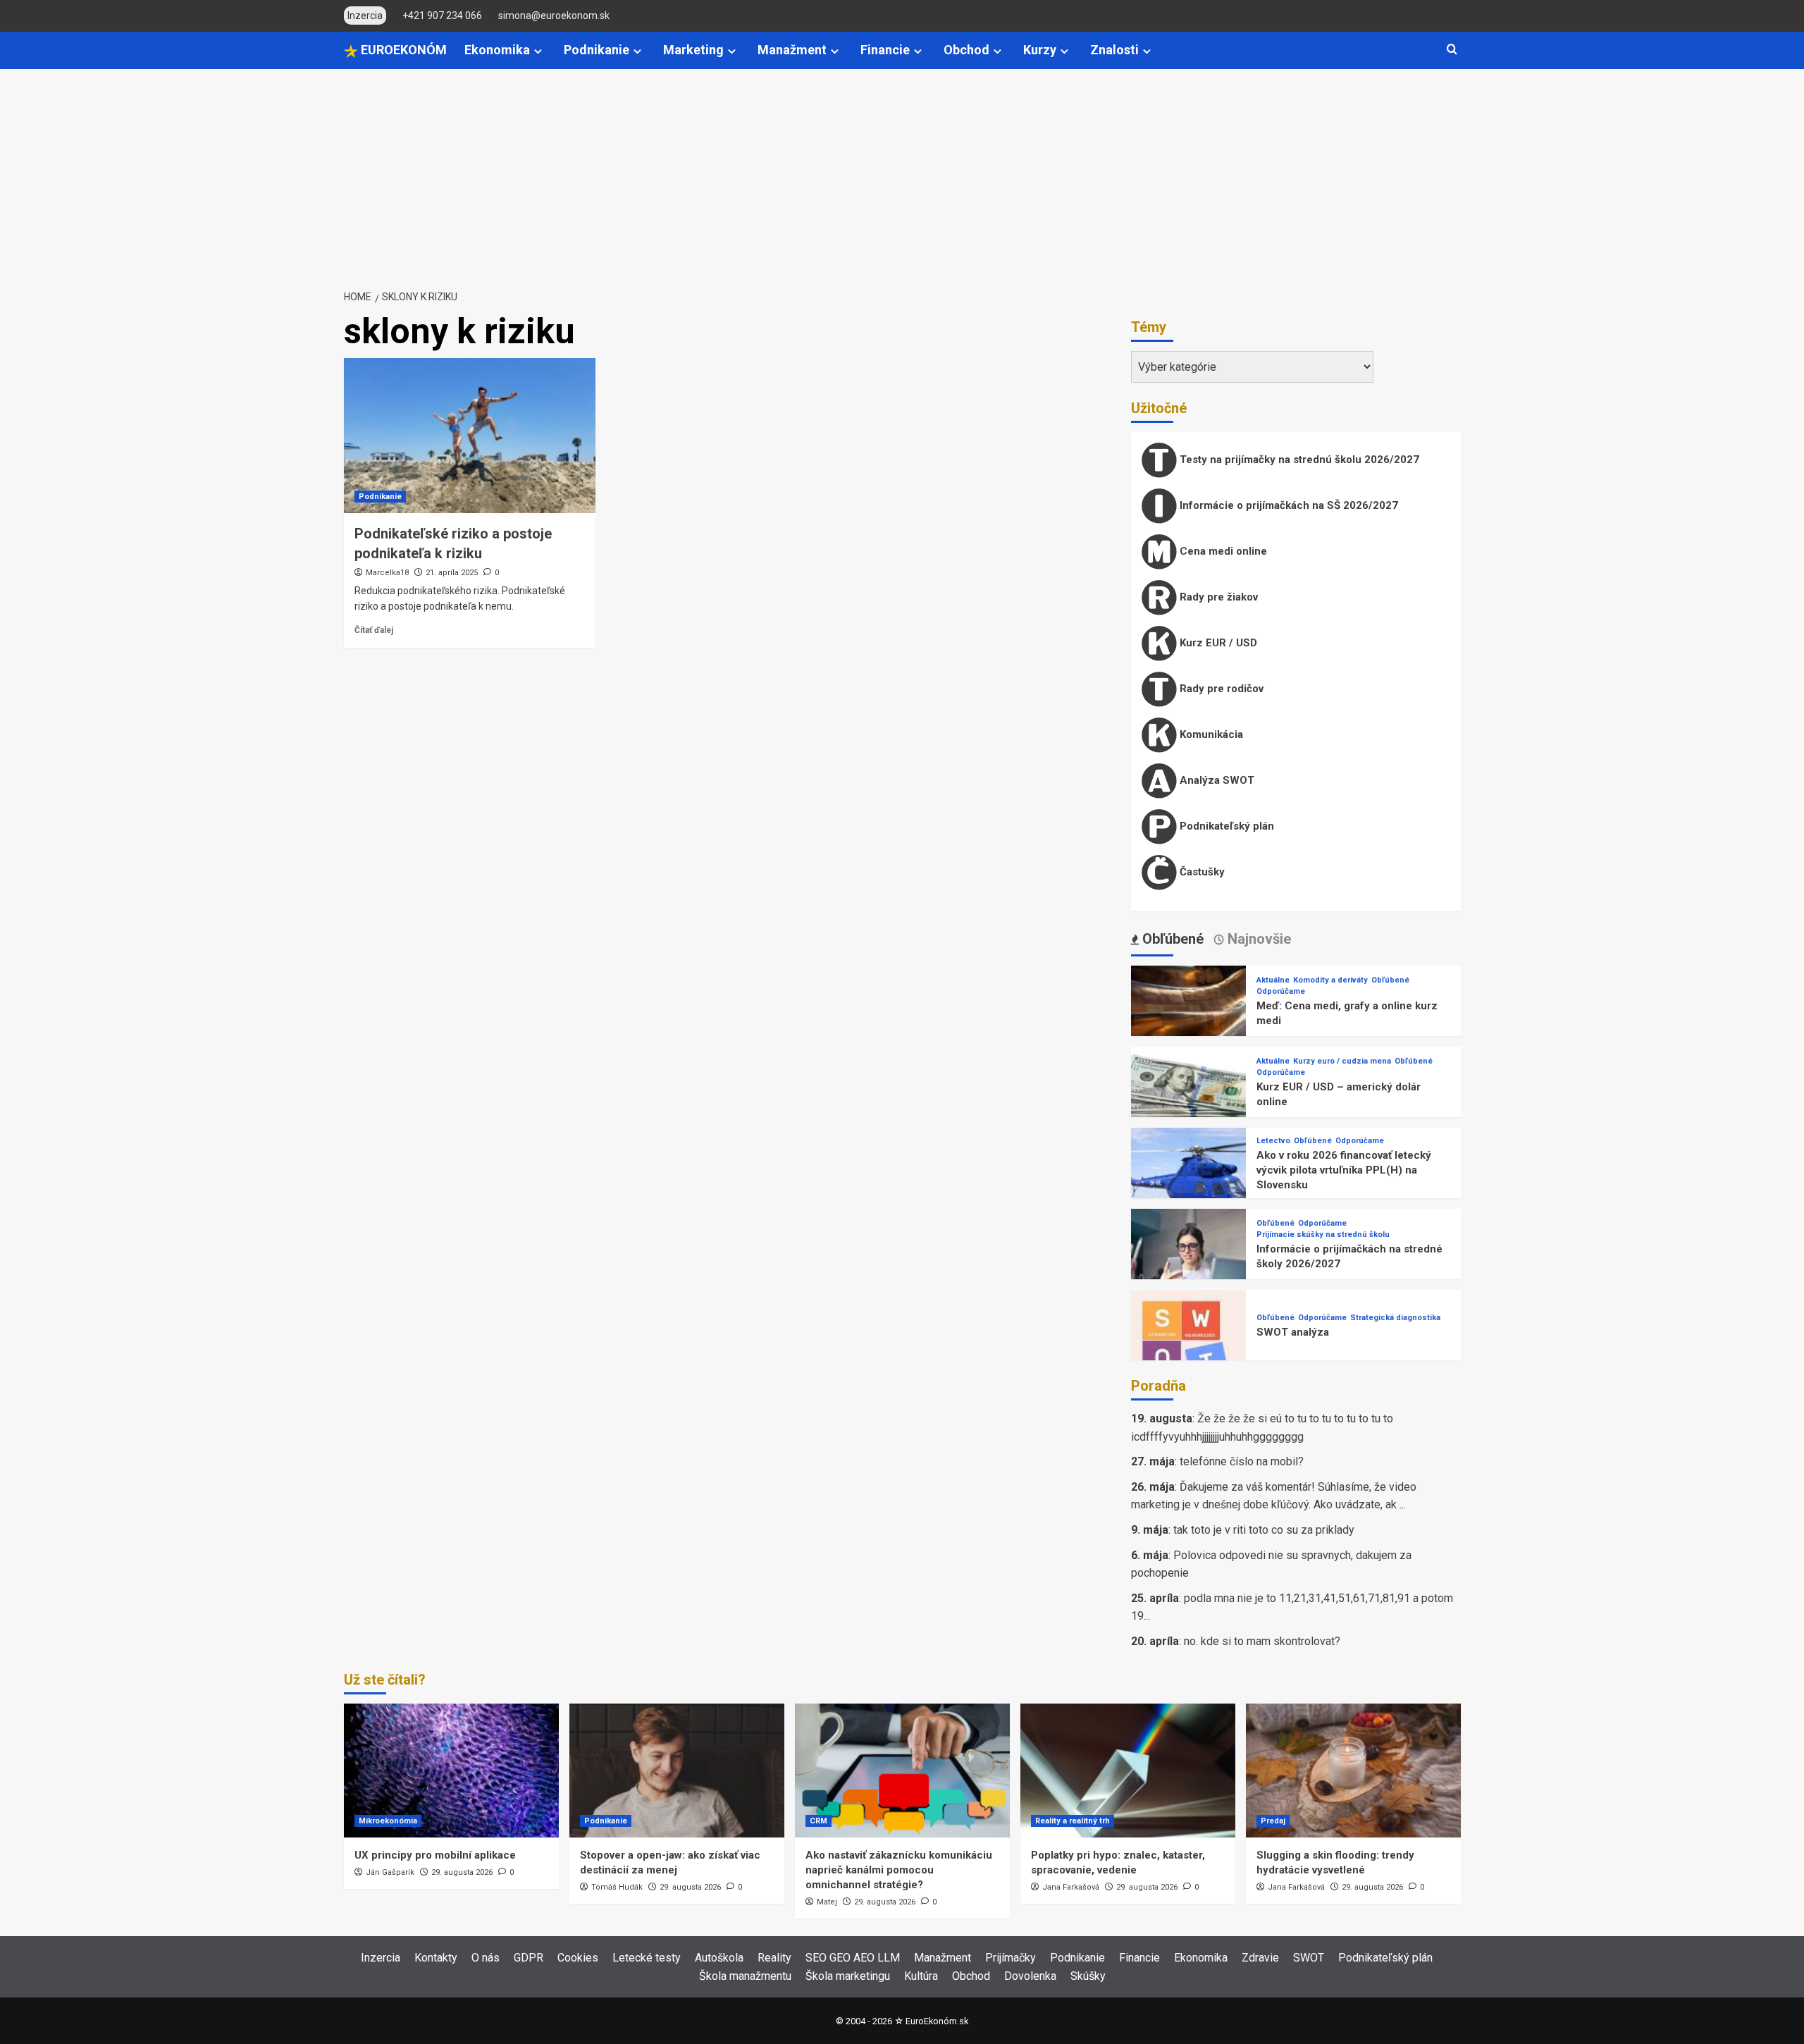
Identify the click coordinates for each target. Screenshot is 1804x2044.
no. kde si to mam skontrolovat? (1262, 1641)
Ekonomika (497, 50)
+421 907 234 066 (442, 16)
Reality (774, 1958)
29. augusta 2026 (462, 1872)
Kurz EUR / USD (1217, 643)
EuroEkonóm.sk (937, 2021)
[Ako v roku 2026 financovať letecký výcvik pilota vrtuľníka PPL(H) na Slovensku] (1189, 1184)
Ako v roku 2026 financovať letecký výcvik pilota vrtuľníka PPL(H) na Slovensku (1344, 1170)
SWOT (1309, 1958)
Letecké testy (647, 1958)
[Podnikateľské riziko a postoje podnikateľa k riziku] (470, 436)
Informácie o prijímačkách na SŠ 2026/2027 (1287, 505)
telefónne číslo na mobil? (1242, 1461)
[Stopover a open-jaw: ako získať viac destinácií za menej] (677, 1771)
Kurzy (1040, 50)
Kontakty (436, 1958)
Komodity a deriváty (1330, 980)
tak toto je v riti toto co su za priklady (1264, 1530)
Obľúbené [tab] (1171, 939)
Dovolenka (1030, 1976)
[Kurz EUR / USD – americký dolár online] (1189, 1103)
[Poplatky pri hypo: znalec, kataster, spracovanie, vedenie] (1128, 1771)
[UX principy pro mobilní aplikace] (451, 1771)
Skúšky (1088, 1976)
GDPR (529, 1958)
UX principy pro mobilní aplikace (435, 1855)
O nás (486, 1958)
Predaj (1273, 1821)
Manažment (792, 50)
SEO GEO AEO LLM (853, 1958)
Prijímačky (1011, 1958)
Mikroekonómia (388, 1821)
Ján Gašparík (390, 1872)
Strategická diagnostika (1395, 1318)
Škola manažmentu (745, 1976)
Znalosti (1114, 50)
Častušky (1201, 872)
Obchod (966, 50)
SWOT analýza (1293, 1332)
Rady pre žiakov (1217, 597)
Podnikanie (597, 50)
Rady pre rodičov (1220, 689)
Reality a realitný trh (1073, 1821)
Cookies (578, 1958)
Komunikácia (1210, 734)
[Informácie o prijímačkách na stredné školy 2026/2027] (1189, 1266)
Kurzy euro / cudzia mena (1342, 1061)
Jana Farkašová (1071, 1887)
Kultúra (921, 1976)
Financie (885, 50)
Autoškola (719, 1958)
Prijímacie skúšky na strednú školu (1323, 1235)
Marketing (693, 50)
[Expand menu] (538, 51)
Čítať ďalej (374, 630)
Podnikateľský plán (1225, 826)
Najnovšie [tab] (1258, 939)
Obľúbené (1390, 980)
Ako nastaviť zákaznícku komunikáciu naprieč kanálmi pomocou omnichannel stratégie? (899, 1870)
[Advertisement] (902, 175)
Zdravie (1260, 1958)
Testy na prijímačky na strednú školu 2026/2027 (1298, 460)
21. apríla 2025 (452, 573)
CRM (818, 1821)
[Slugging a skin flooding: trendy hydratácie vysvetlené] (1353, 1771)
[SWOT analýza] (1189, 1347)
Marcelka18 (387, 573)
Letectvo (1273, 1141)
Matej (827, 1902)
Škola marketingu (848, 1976)
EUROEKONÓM (402, 50)
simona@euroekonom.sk (554, 16)
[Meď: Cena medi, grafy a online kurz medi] (1189, 1022)
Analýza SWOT (1216, 780)
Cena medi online (1222, 551)
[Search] (1452, 50)
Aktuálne (1273, 980)
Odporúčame (1281, 991)
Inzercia (381, 1958)
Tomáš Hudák (617, 1887)
